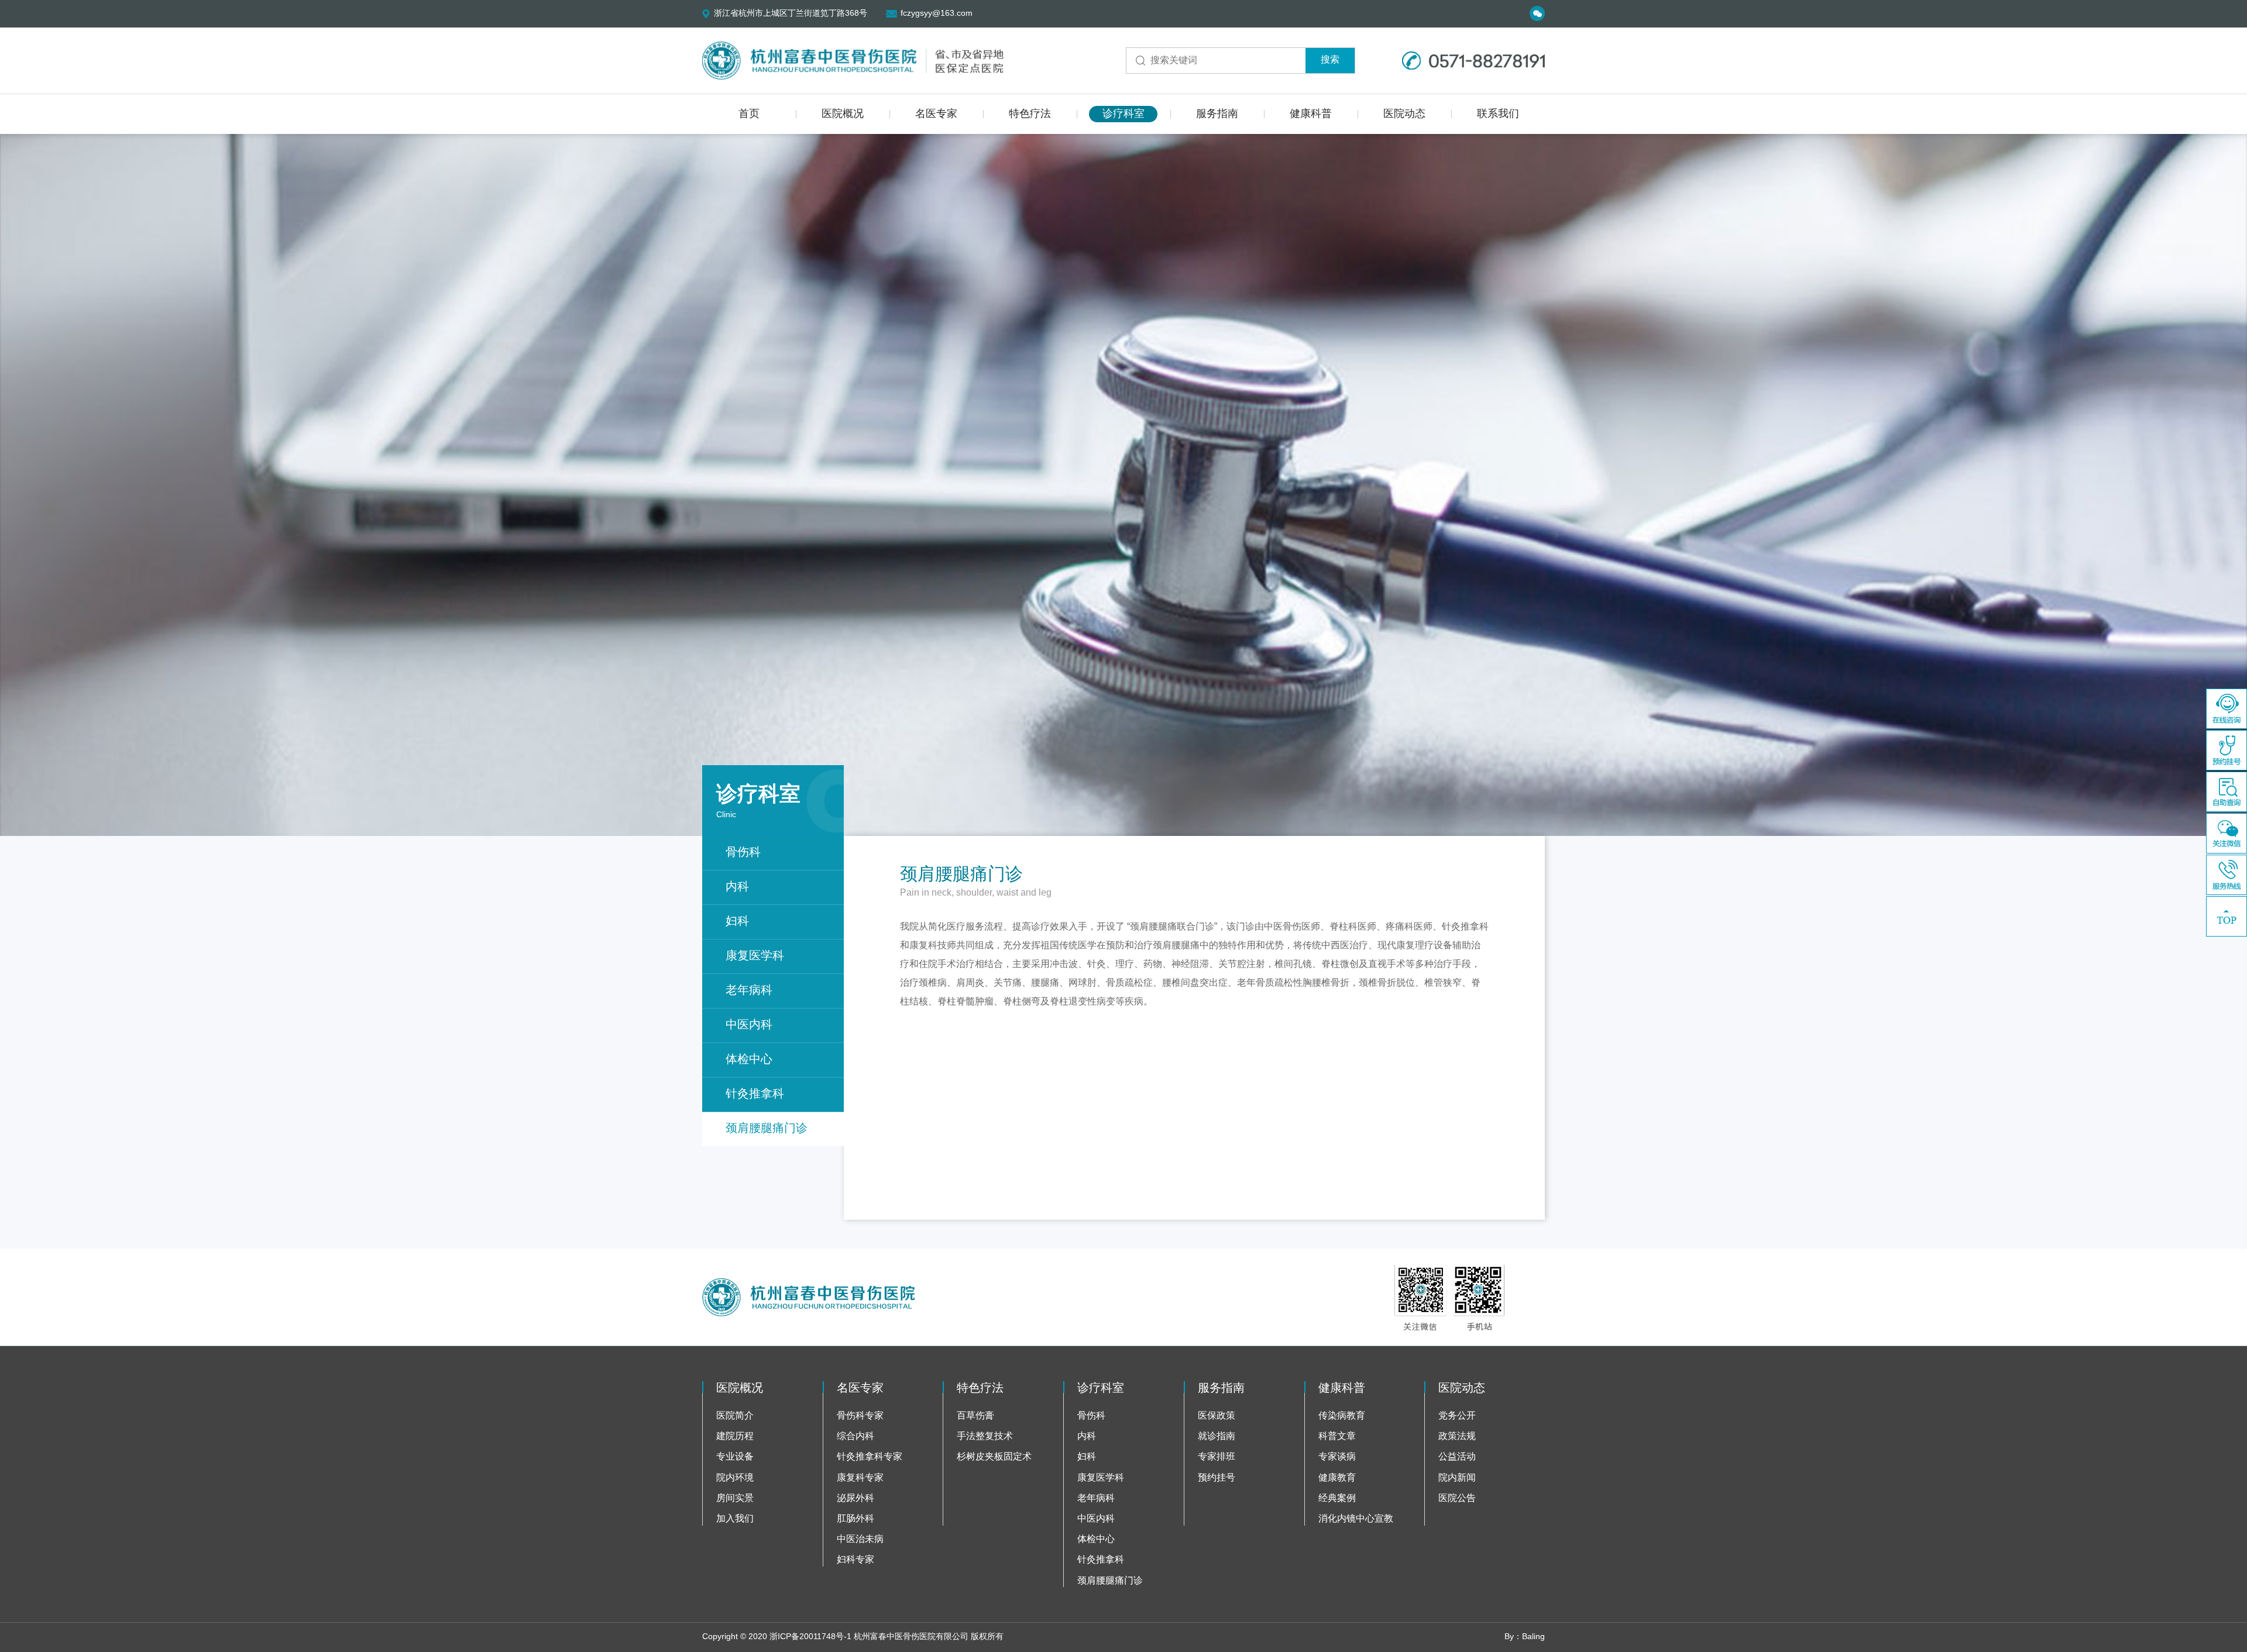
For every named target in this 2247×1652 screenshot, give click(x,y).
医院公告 (1457, 1498)
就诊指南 (1217, 1436)
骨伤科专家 (860, 1416)
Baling (1533, 1637)
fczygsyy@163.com (937, 14)
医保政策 (1217, 1416)
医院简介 (735, 1416)
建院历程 (735, 1436)
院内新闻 (1457, 1478)
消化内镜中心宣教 (1356, 1519)
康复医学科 (755, 956)
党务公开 (1457, 1416)
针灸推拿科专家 (870, 1457)
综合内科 (855, 1436)
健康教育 (1337, 1478)
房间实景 (735, 1498)
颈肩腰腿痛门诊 (767, 1129)
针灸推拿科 (755, 1094)
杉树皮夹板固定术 (994, 1457)
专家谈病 (1337, 1457)
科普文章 (1337, 1436)
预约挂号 (1217, 1478)
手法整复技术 (985, 1436)
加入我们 (735, 1519)
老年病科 (749, 991)
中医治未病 (860, 1539)
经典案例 (1337, 1498)
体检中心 (749, 1060)
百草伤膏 (975, 1416)
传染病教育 (1342, 1416)
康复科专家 (860, 1478)
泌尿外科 (855, 1498)
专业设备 (735, 1457)
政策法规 (1457, 1436)
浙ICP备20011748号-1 (810, 1637)
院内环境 (735, 1478)
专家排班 (1217, 1457)
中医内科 (749, 1025)
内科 (737, 887)
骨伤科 (743, 853)
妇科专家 (855, 1560)
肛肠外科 (855, 1519)
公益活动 (1457, 1457)
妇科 (737, 922)
